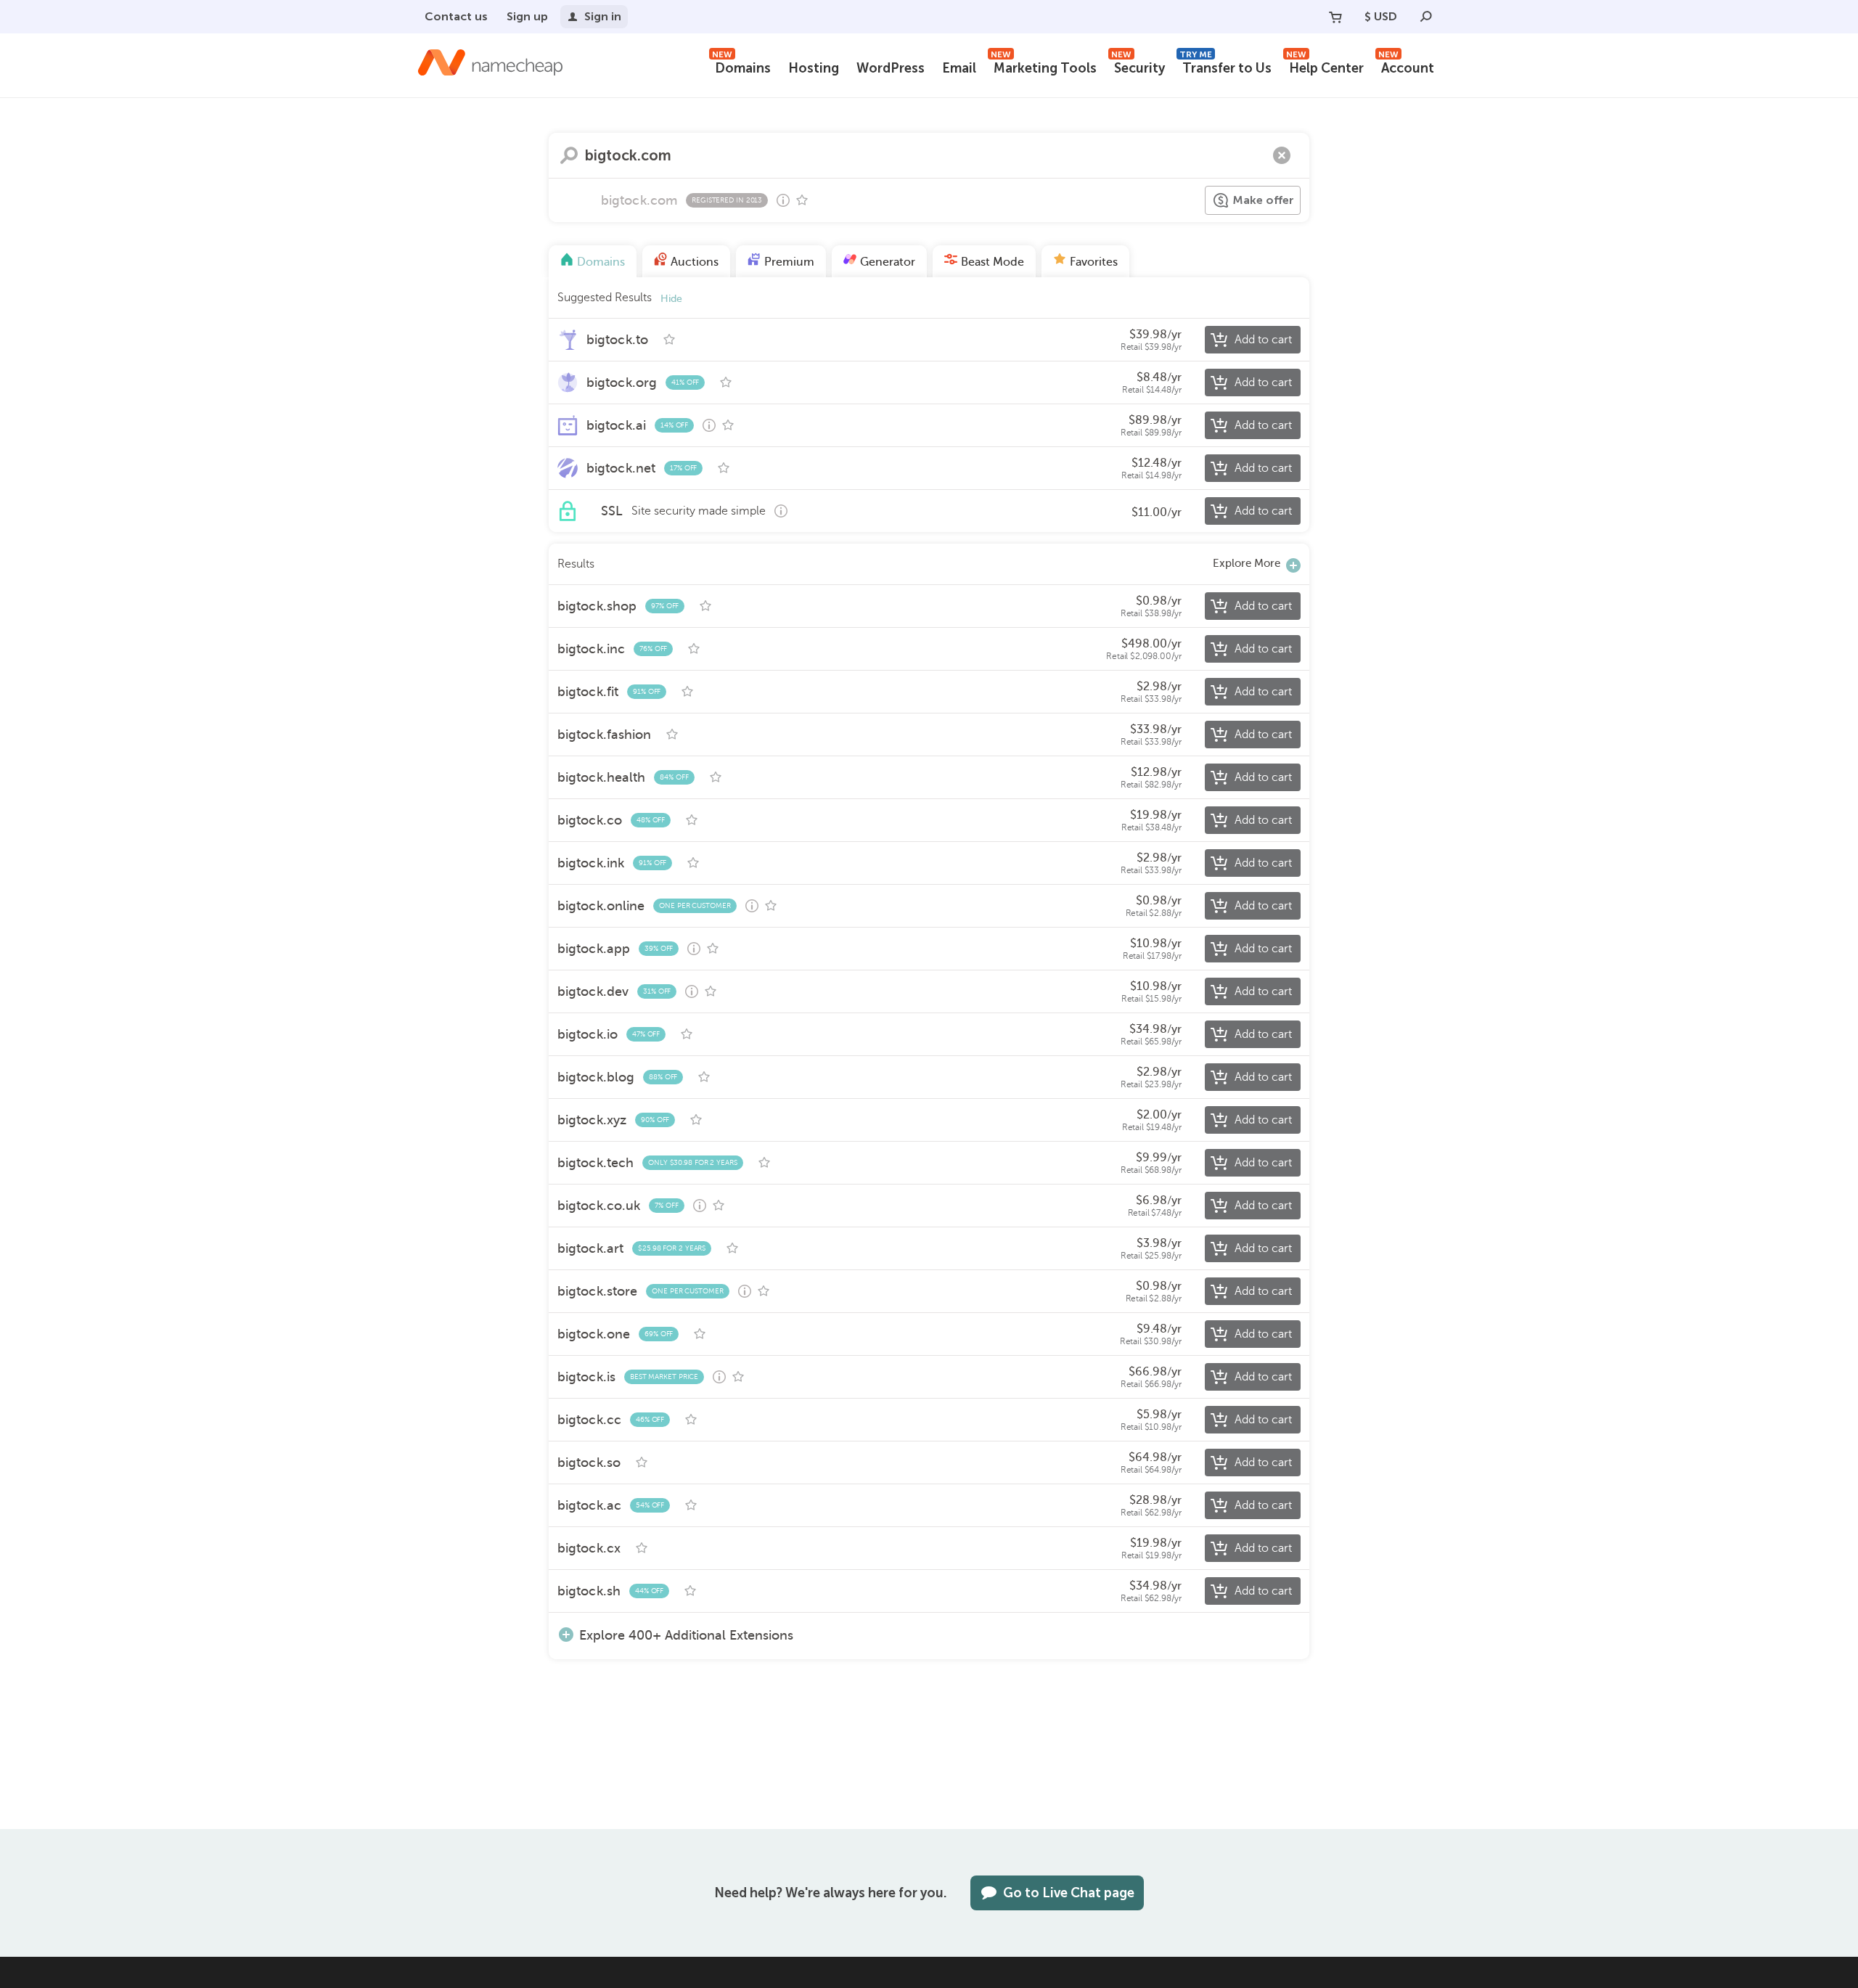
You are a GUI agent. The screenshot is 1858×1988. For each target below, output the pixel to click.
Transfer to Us (1225, 66)
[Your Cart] (1335, 17)
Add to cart (1263, 340)
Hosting (814, 68)
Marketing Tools (1044, 66)
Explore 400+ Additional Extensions (686, 1635)
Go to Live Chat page (1069, 1893)
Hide (671, 299)
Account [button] (1406, 66)
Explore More (1247, 563)
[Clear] (1282, 155)
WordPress (891, 68)
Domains (741, 66)
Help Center (1325, 66)
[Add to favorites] (802, 200)
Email (959, 68)
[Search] (1426, 17)
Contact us (456, 16)
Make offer (1263, 200)
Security (1138, 66)
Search (569, 155)
